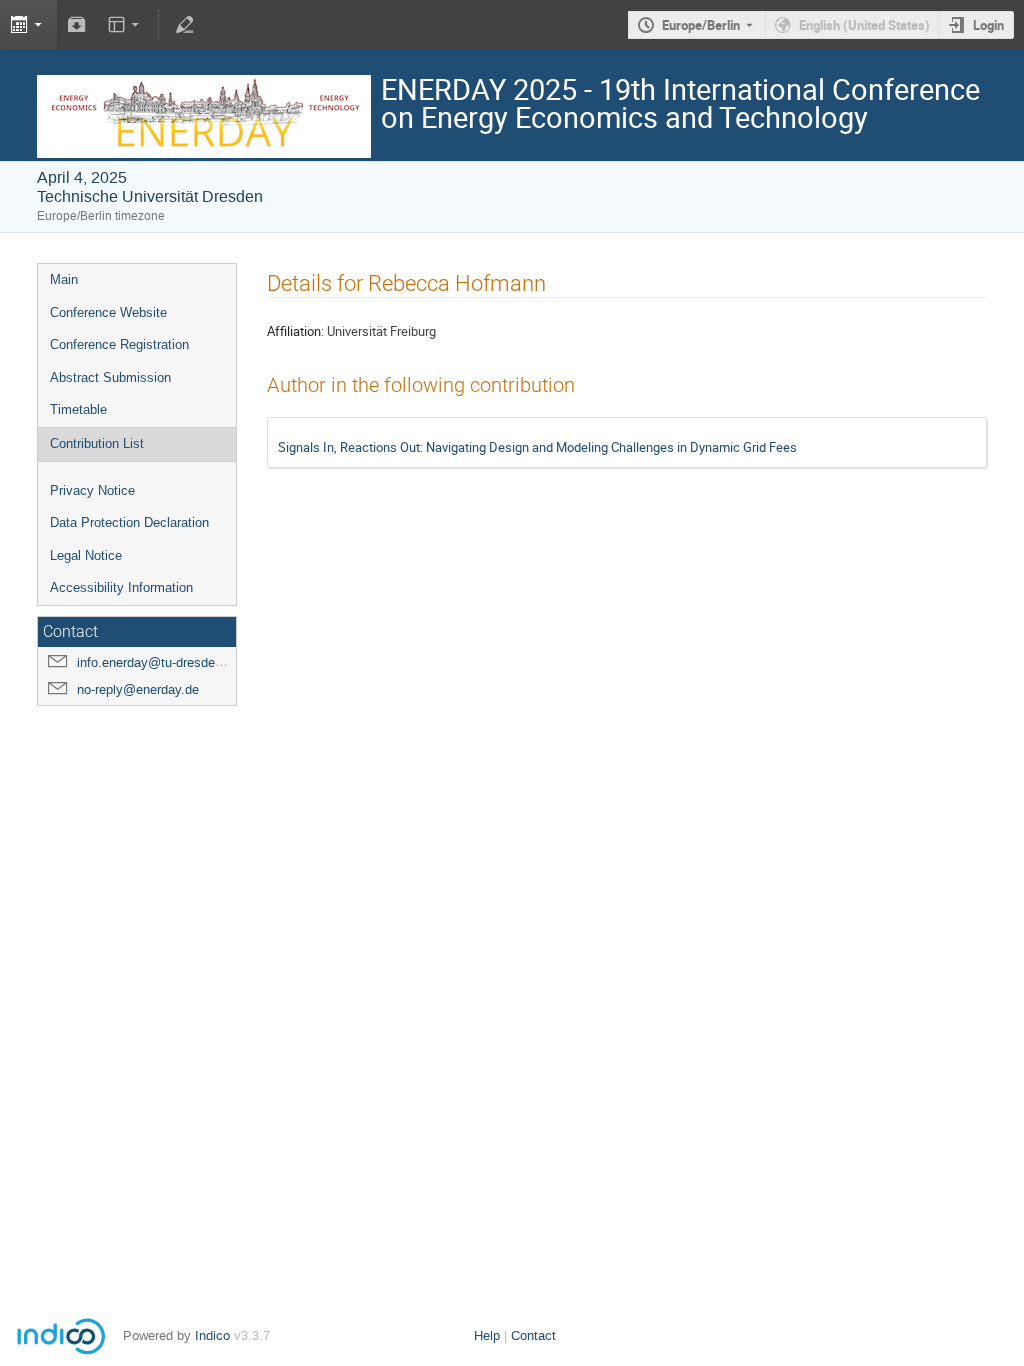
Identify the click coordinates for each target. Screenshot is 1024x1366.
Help (487, 1335)
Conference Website (108, 312)
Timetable (78, 409)
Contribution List (97, 443)
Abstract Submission (110, 377)
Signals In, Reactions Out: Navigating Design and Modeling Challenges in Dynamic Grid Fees (537, 447)
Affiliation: (295, 331)
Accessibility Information (121, 587)
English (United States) (864, 25)
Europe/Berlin (701, 25)
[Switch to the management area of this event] (184, 25)
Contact (533, 1335)
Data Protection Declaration (129, 522)
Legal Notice (86, 555)
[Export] (28, 25)
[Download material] (77, 25)
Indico (212, 1335)
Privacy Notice (92, 490)
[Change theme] (125, 25)
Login (988, 25)
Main (64, 279)
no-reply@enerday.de (138, 689)
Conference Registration (119, 344)
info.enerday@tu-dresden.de (158, 662)
